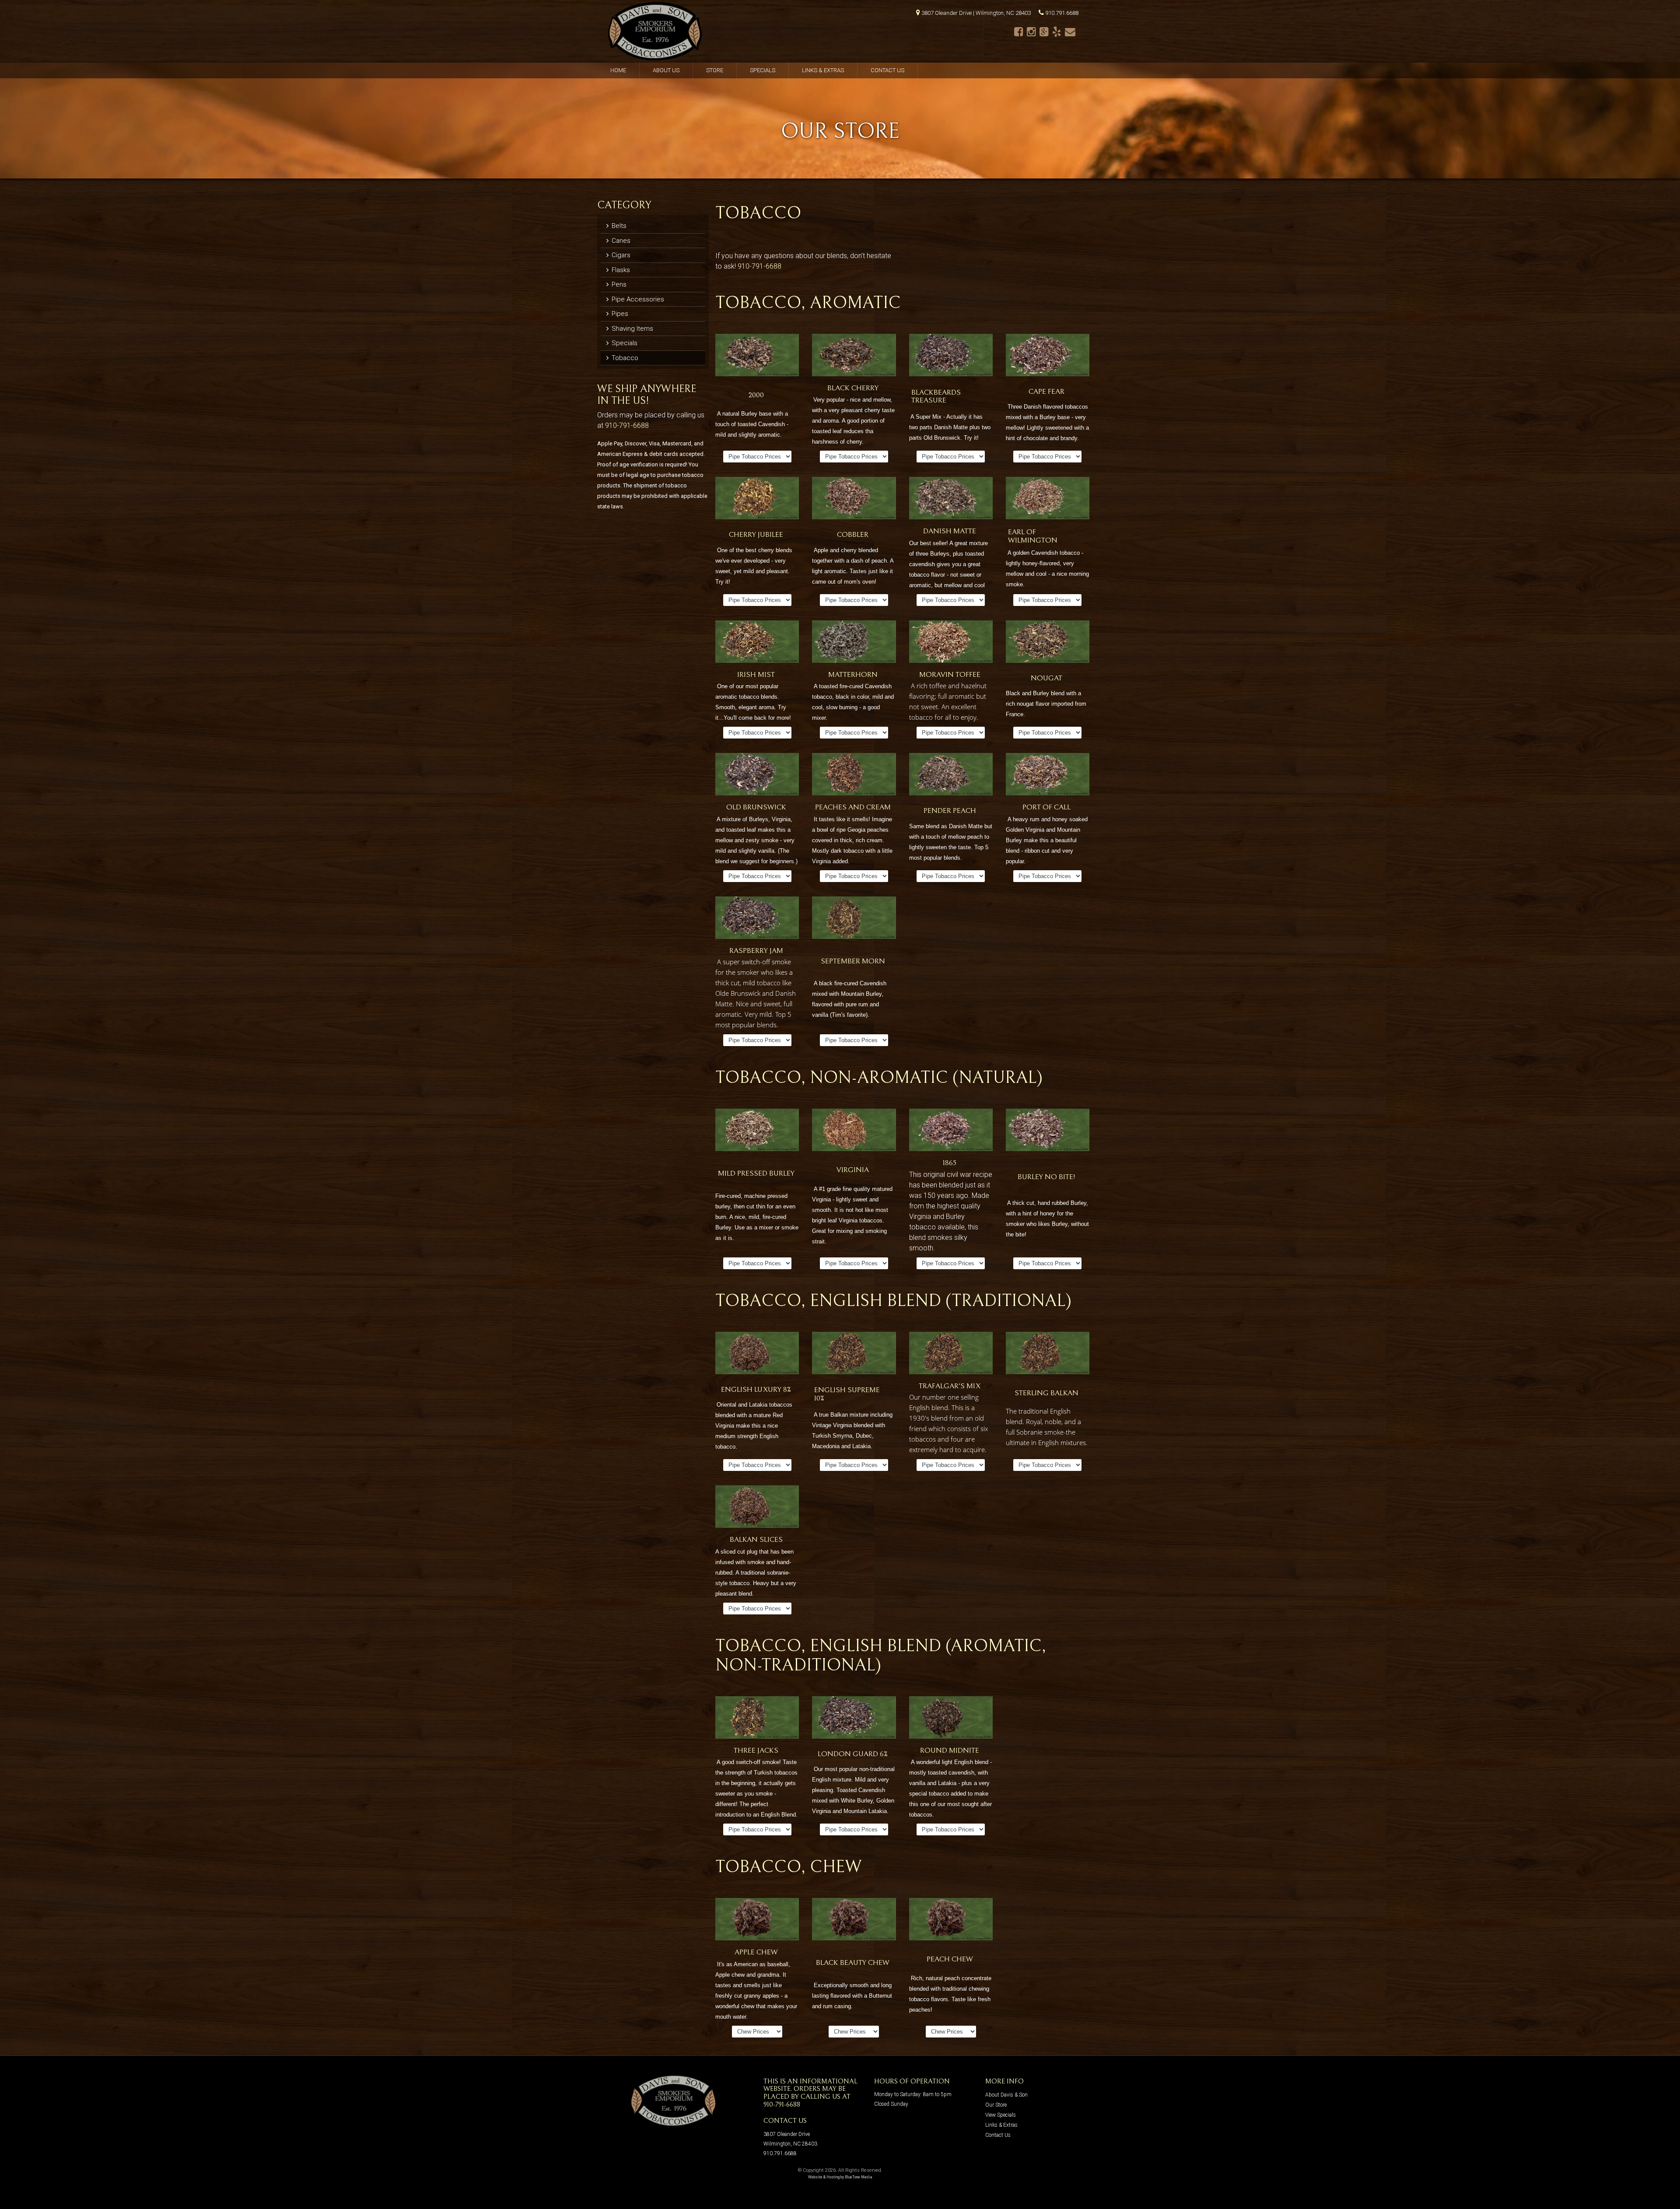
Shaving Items (632, 329)
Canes (620, 241)
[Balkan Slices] (757, 1508)
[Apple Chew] (757, 1921)
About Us (666, 70)
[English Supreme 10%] (854, 1355)
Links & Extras (823, 70)
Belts (618, 226)
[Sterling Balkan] (1048, 1355)
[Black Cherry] (854, 357)
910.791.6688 (1062, 13)
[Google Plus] (1044, 32)
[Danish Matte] (951, 500)
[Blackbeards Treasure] (951, 357)
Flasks (620, 270)
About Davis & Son (1006, 2095)
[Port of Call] (1048, 776)
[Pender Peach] (951, 776)
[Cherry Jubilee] (757, 500)
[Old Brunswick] (757, 776)
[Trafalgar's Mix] (951, 1355)
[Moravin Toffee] (951, 643)
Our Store (996, 2105)
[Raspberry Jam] (757, 919)
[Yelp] (1057, 32)
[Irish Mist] (757, 643)
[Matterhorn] (854, 643)
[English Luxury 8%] (757, 1355)
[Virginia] (854, 1132)
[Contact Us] (1070, 32)
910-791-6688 (627, 425)
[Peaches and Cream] (854, 776)
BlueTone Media (859, 2177)
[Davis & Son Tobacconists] (655, 31)
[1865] (951, 1132)
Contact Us (887, 70)
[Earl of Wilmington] (1048, 500)
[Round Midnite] (951, 1719)
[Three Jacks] (757, 1719)
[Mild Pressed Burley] (757, 1132)
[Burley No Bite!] (1048, 1132)
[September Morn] (854, 919)
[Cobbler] (854, 500)
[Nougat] (1048, 643)
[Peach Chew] (951, 1921)
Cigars (620, 255)
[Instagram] (1031, 32)
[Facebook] (1019, 32)
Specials (763, 70)
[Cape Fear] (1048, 357)
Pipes (619, 314)
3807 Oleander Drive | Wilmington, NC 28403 (976, 13)
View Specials (1001, 2115)
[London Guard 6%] (854, 1719)
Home (618, 70)
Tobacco (624, 358)
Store (715, 70)
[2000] (757, 357)
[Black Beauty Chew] (854, 1921)
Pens (618, 284)
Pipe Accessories (637, 299)
